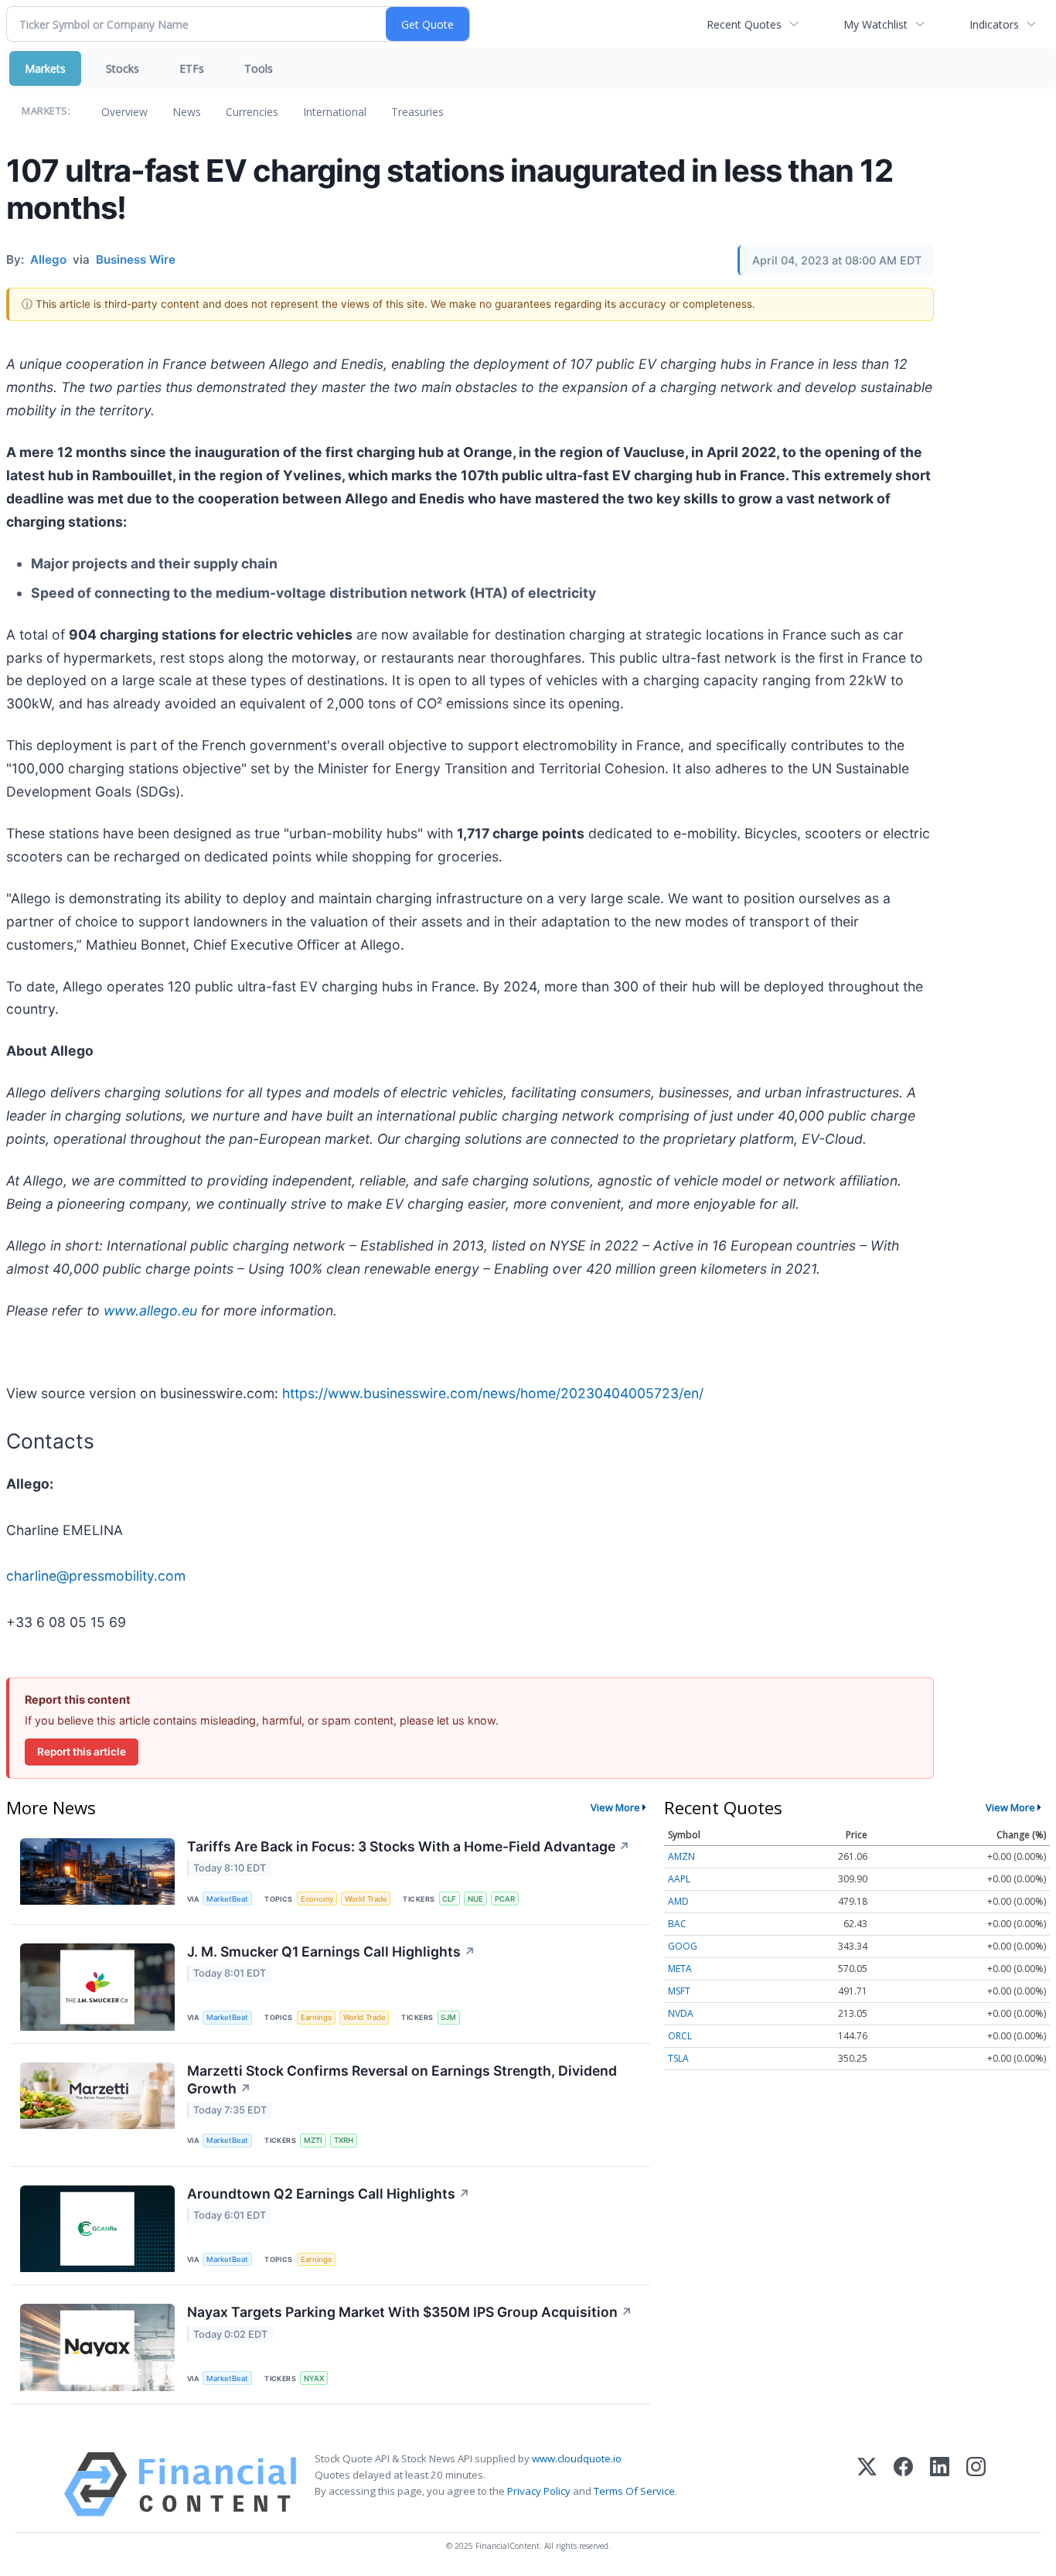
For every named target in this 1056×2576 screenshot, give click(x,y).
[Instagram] (976, 2484)
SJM (448, 2017)
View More (615, 1807)
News (187, 112)
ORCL (680, 2036)
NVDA (681, 2013)
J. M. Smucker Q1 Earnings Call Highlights (331, 1952)
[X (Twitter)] (867, 2484)
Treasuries (417, 112)
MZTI (313, 2140)
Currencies (252, 112)
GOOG (683, 1946)
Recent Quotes (744, 24)
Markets (45, 68)
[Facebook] (903, 2484)
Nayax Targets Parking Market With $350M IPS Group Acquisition (410, 2312)
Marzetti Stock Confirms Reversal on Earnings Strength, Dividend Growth (402, 2080)
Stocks (123, 68)
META (680, 1969)
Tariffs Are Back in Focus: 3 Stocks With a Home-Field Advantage (409, 1846)
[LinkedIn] (940, 2484)
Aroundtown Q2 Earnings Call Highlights (329, 2194)
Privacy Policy (539, 2491)
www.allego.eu (150, 1310)
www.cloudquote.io (577, 2458)
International (335, 112)
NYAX (314, 2378)
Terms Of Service (634, 2491)
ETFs (192, 68)
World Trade (366, 1899)
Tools (259, 68)
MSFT (679, 1991)
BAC (677, 1924)
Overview (124, 112)
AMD (678, 1901)
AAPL (679, 1879)
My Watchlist (875, 24)
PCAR (505, 1899)
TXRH (344, 2140)
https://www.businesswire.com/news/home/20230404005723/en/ (493, 1393)
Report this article (82, 1752)
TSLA (678, 2058)
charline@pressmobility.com (96, 1576)
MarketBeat (227, 1899)
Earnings (316, 2017)
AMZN (681, 1856)
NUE (475, 1899)
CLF (449, 1899)
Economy (317, 1899)
